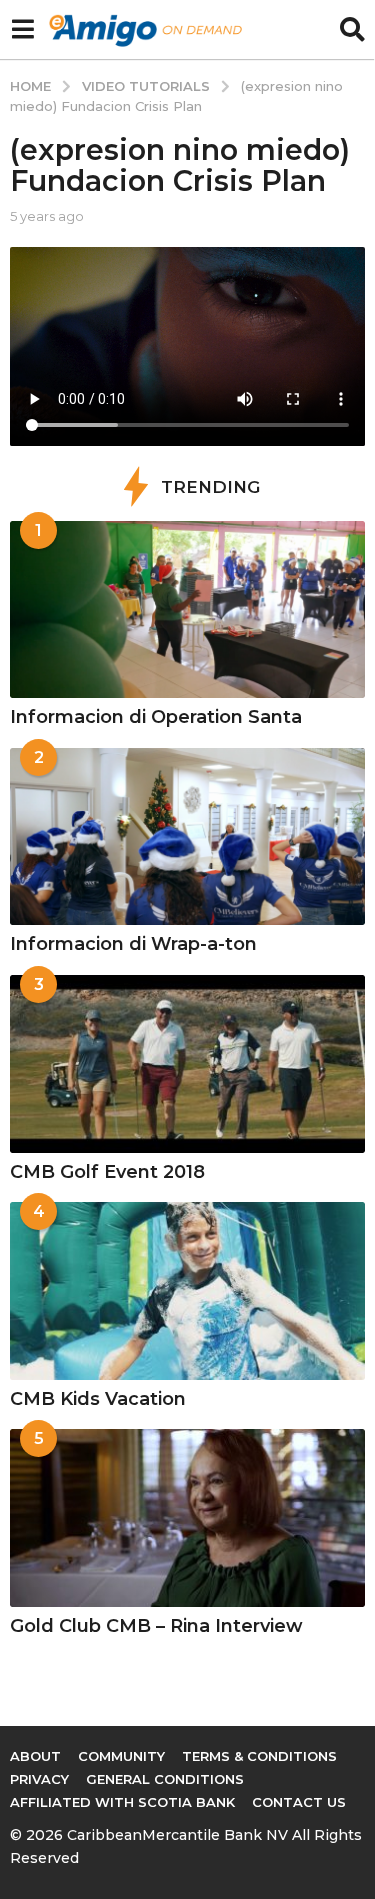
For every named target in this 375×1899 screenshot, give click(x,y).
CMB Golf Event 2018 (107, 1172)
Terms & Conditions (259, 1756)
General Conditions (165, 1779)
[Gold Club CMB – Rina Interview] (187, 1518)
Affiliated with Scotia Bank (122, 1802)
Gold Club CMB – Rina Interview (156, 1626)
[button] (22, 30)
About (35, 1756)
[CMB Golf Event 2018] (187, 1064)
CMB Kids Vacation (98, 1399)
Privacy (39, 1779)
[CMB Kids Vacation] (187, 1291)
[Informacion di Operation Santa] (187, 610)
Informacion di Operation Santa (156, 717)
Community (121, 1756)
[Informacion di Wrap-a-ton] (187, 837)
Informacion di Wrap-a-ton (133, 944)
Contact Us (299, 1802)
